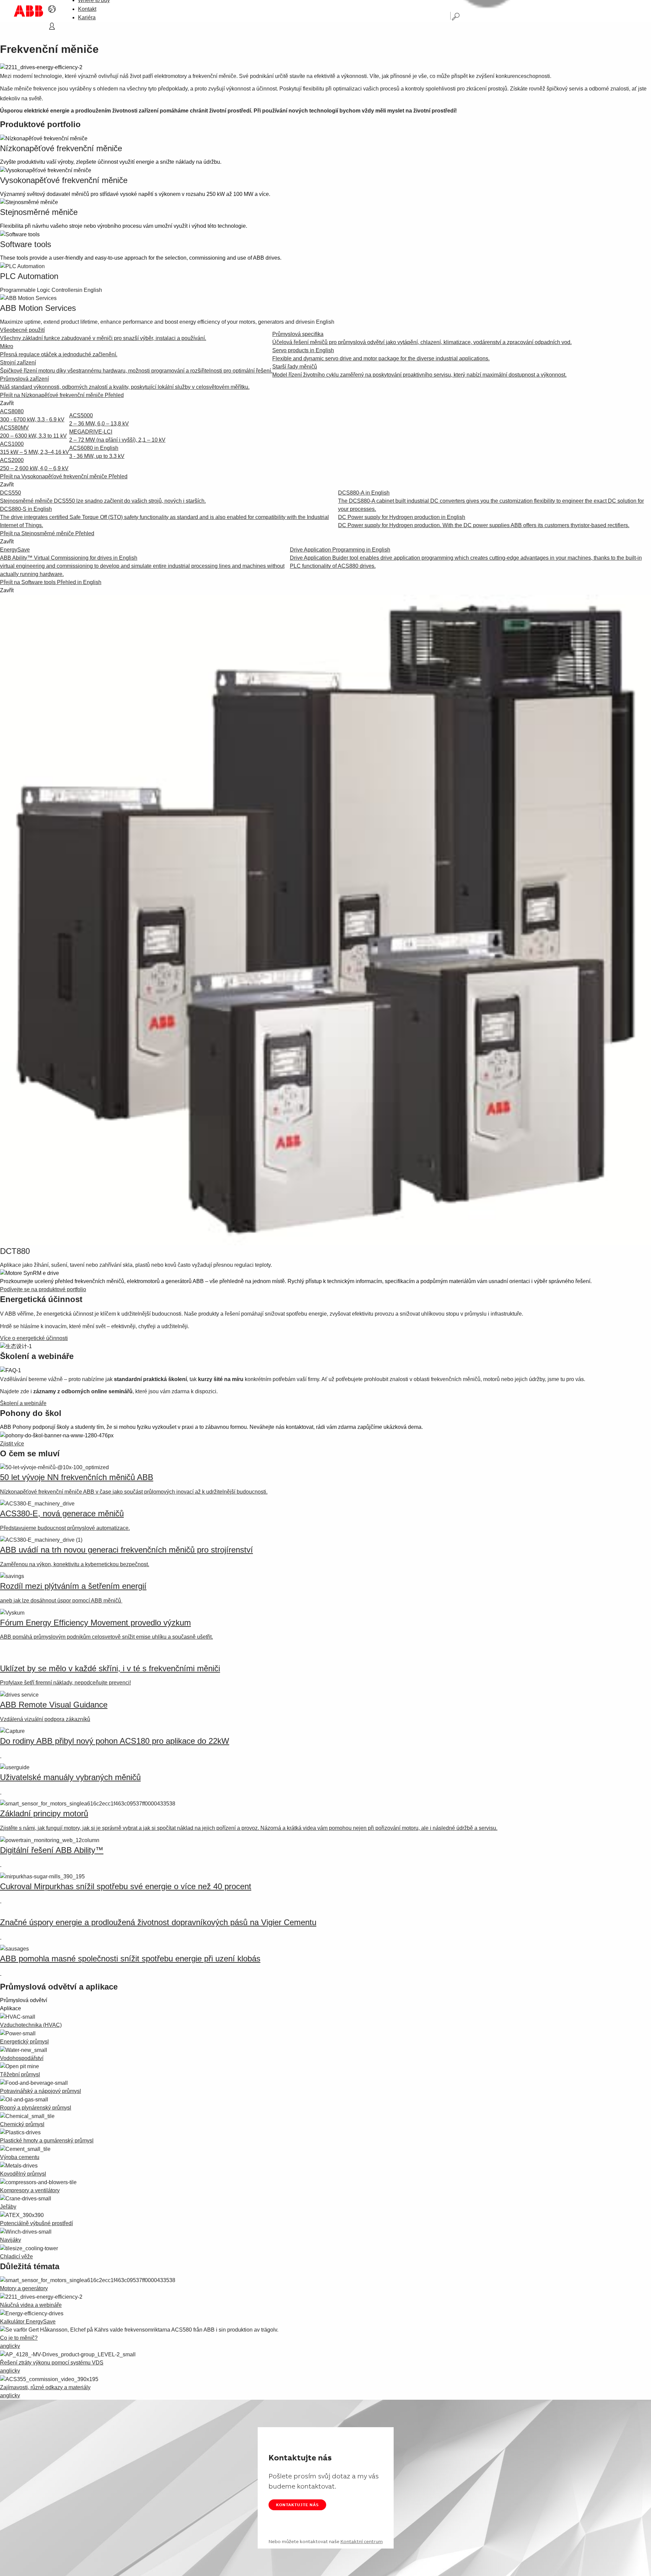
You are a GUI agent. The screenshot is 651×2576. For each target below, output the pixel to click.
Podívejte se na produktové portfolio (43, 1289)
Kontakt (87, 9)
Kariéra (87, 17)
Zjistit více (12, 1444)
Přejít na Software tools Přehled (51, 582)
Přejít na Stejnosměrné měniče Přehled (47, 533)
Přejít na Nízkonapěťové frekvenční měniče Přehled (62, 395)
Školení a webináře (23, 1403)
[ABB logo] (28, 11)
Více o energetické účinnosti (34, 1338)
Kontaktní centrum (362, 2541)
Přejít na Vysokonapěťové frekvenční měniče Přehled (64, 476)
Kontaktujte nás (297, 2505)
